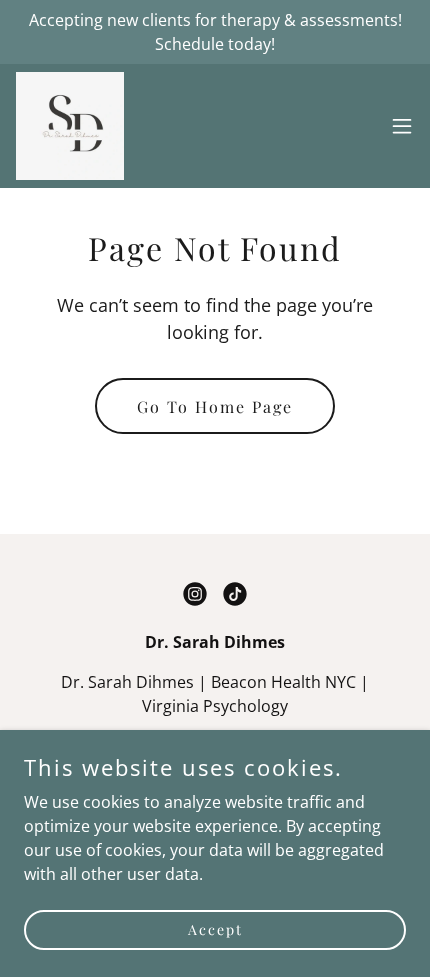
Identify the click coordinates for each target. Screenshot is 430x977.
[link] (70, 126)
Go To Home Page (215, 406)
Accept (215, 929)
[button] (402, 126)
